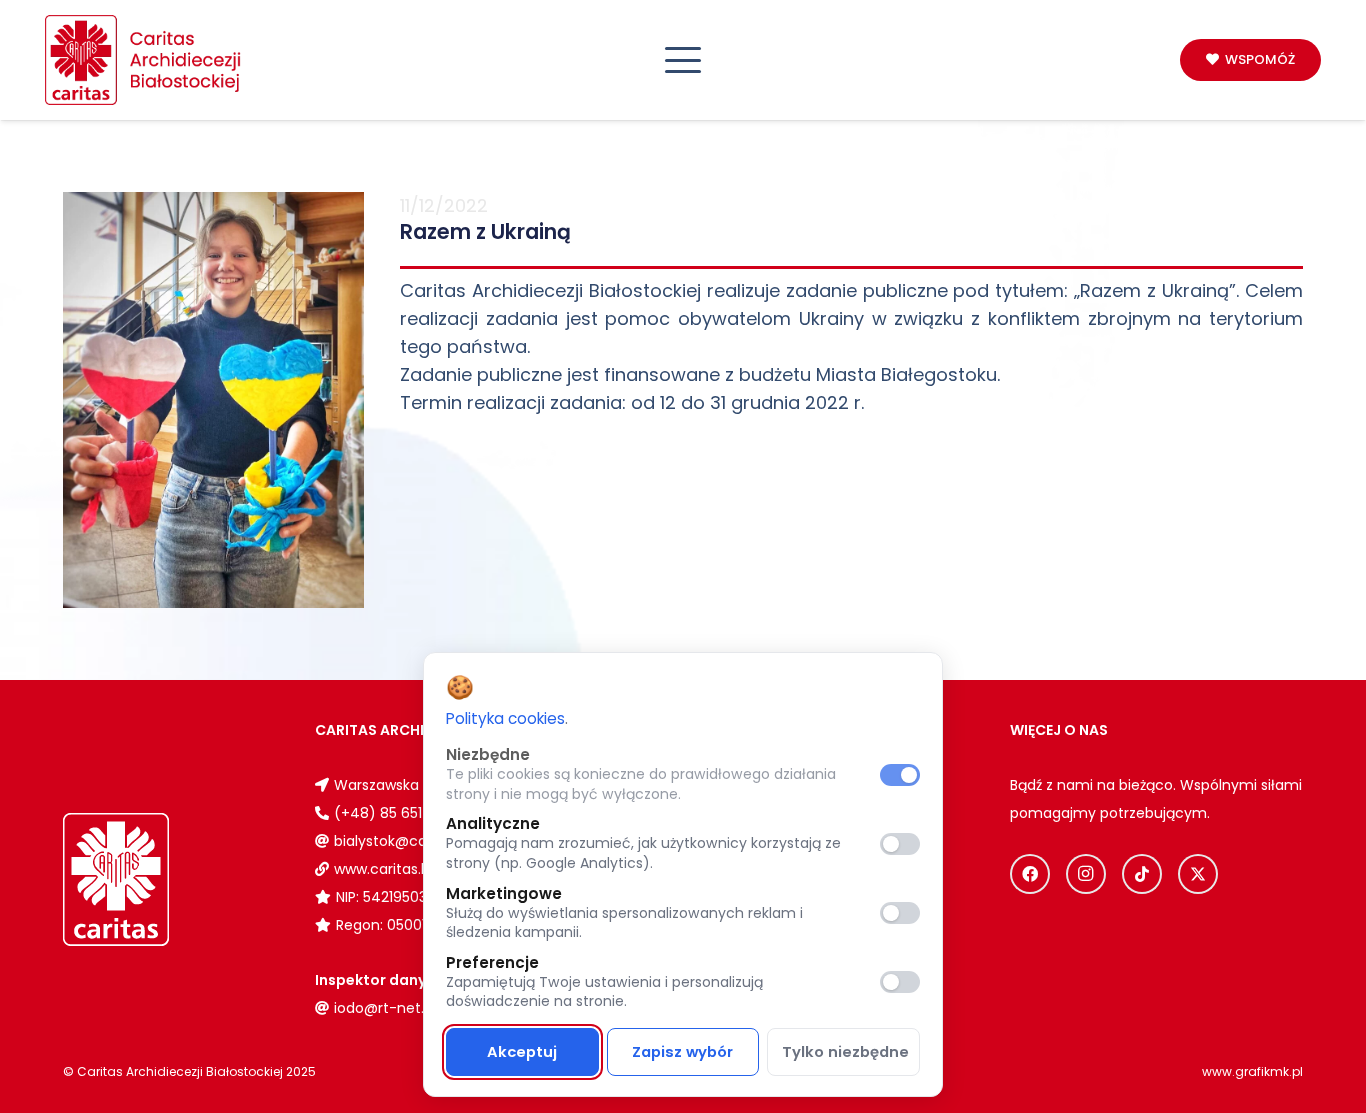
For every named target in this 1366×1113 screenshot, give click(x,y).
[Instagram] (1086, 874)
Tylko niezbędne (845, 1052)
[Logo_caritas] (144, 60)
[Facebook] (1030, 874)
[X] (1198, 874)
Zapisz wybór (682, 1052)
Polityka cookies (505, 718)
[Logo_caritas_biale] (162, 879)
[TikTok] (1142, 874)
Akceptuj (522, 1052)
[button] (683, 60)
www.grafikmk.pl (1252, 1071)
